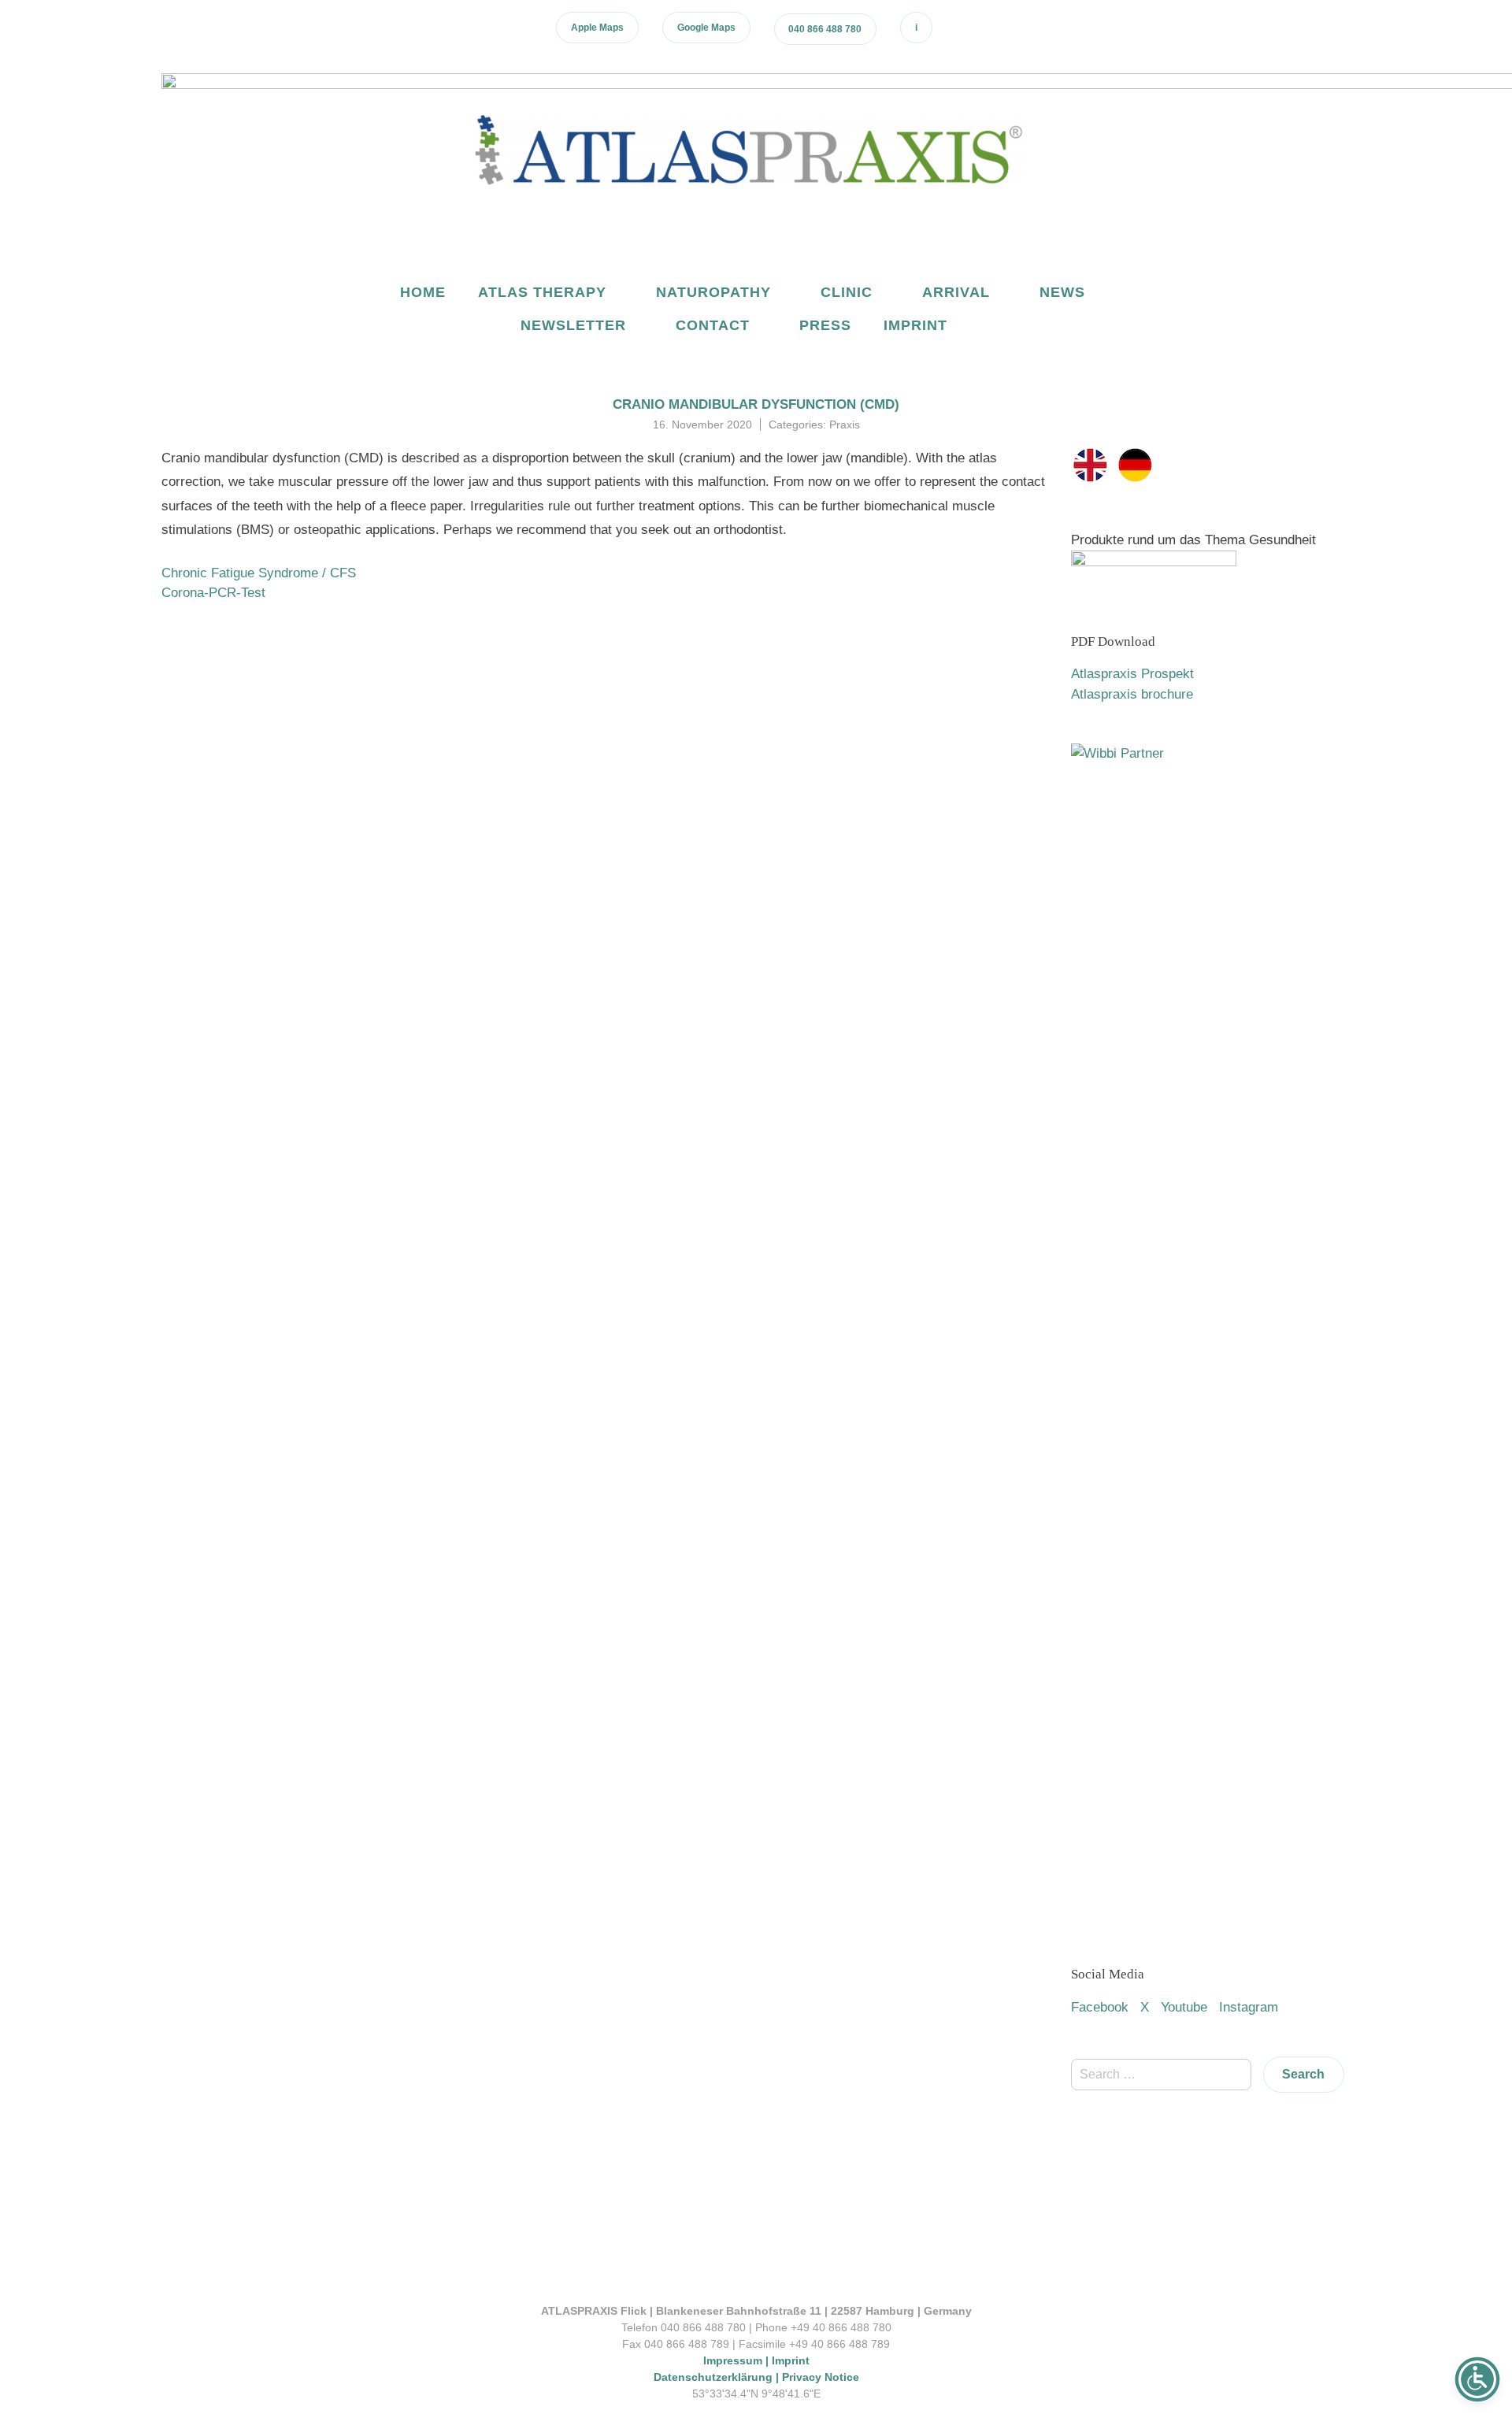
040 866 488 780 (825, 29)
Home (423, 292)
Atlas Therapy (542, 292)
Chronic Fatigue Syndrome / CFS (259, 573)
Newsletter (573, 325)
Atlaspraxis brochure (1132, 694)
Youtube (1184, 2007)
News (1062, 292)
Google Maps (706, 28)
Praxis (845, 425)
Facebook (1100, 2007)
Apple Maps (597, 28)
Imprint (915, 325)
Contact (713, 325)
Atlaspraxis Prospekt (1132, 674)
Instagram (1249, 2007)
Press (825, 325)
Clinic (847, 292)
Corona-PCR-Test (213, 593)
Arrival (956, 292)
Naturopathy (713, 292)
